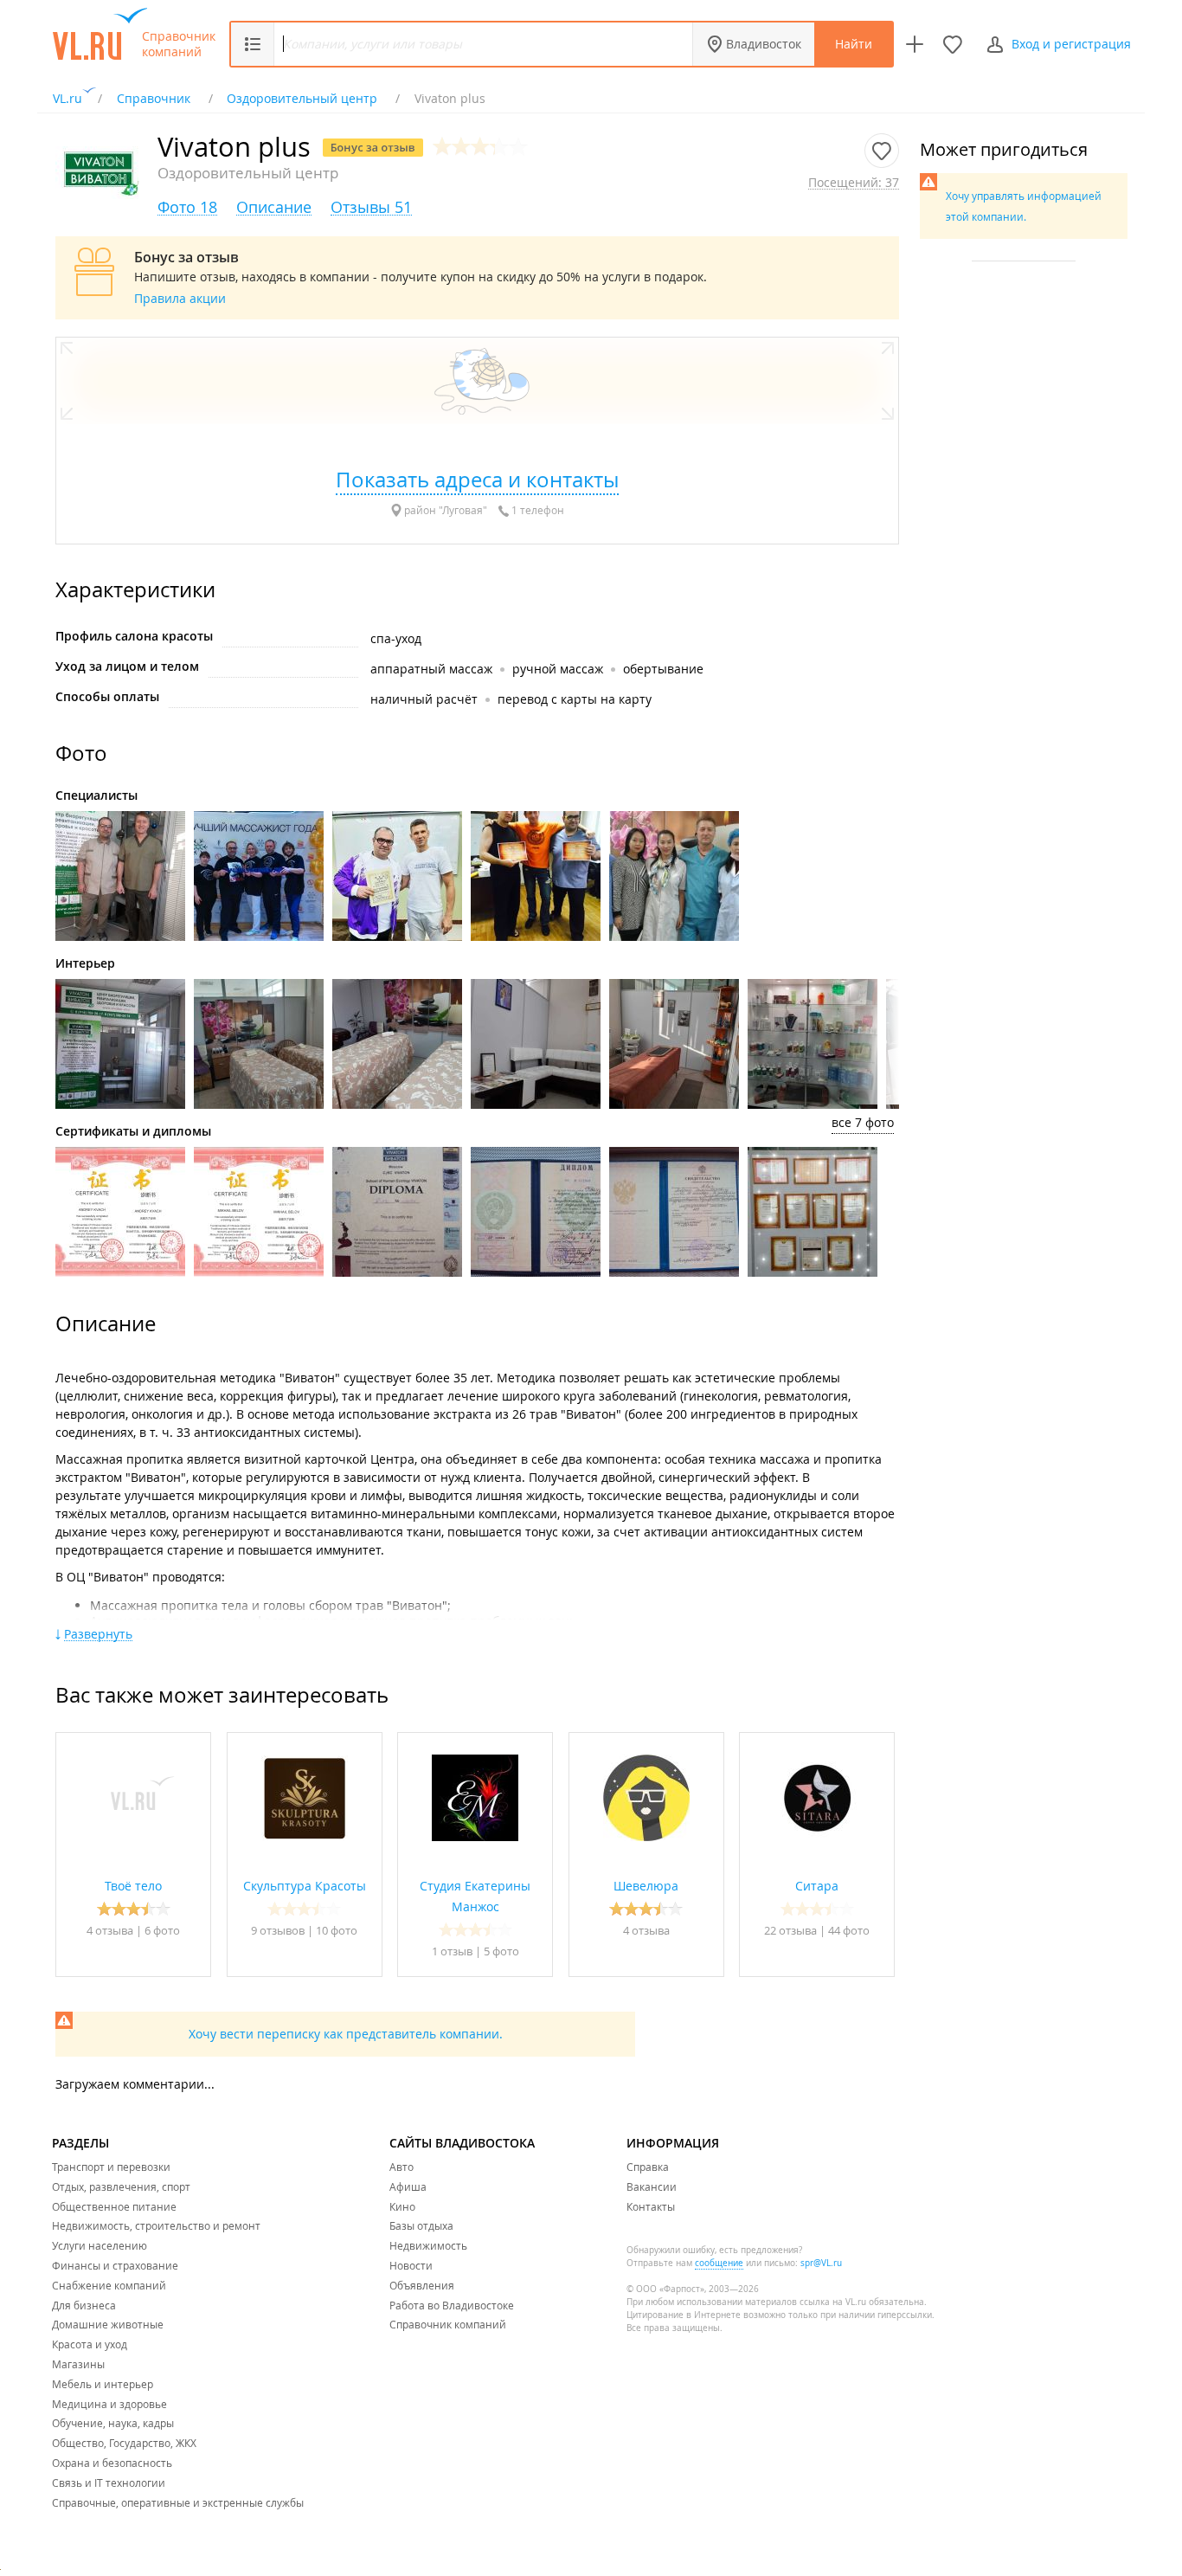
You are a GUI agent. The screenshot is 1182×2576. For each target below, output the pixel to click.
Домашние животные (108, 2324)
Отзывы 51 (371, 207)
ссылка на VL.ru (833, 2302)
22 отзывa (790, 1930)
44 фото (849, 1930)
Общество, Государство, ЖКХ (124, 2443)
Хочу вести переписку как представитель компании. (346, 2034)
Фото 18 (187, 207)
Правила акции (180, 298)
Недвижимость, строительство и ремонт (156, 2225)
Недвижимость (428, 2245)
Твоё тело (133, 1886)
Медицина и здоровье (109, 2404)
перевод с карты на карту (575, 699)
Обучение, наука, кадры (113, 2423)
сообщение (719, 2263)
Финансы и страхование (115, 2265)
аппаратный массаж (431, 669)
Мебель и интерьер (103, 2384)
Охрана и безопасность (112, 2463)
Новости (411, 2265)
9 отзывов (278, 1930)
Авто (401, 2167)
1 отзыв (453, 1951)
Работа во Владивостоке (452, 2305)
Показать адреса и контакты (477, 480)
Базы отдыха (421, 2225)
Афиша (408, 2186)
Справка (648, 2167)
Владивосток (764, 44)
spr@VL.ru (821, 2263)
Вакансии (652, 2186)
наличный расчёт (424, 699)
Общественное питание (114, 2206)
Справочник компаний (179, 44)
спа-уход (396, 638)
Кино (402, 2206)
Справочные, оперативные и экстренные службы (178, 2502)
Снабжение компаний (109, 2285)
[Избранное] (953, 44)
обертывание (663, 669)
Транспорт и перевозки (111, 2167)
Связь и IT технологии (109, 2483)
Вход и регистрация (1071, 44)
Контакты (651, 2206)
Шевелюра (646, 1886)
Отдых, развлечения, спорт (121, 2186)
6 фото (162, 1930)
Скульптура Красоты (305, 1886)
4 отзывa (110, 1930)
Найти (854, 44)
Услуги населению (100, 2245)
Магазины (78, 2364)
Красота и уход (90, 2344)
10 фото (337, 1930)
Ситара (817, 1886)
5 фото (501, 1951)
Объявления (422, 2285)
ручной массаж (558, 669)
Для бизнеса (84, 2305)
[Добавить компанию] (915, 44)
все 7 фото (863, 1122)
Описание (274, 207)
